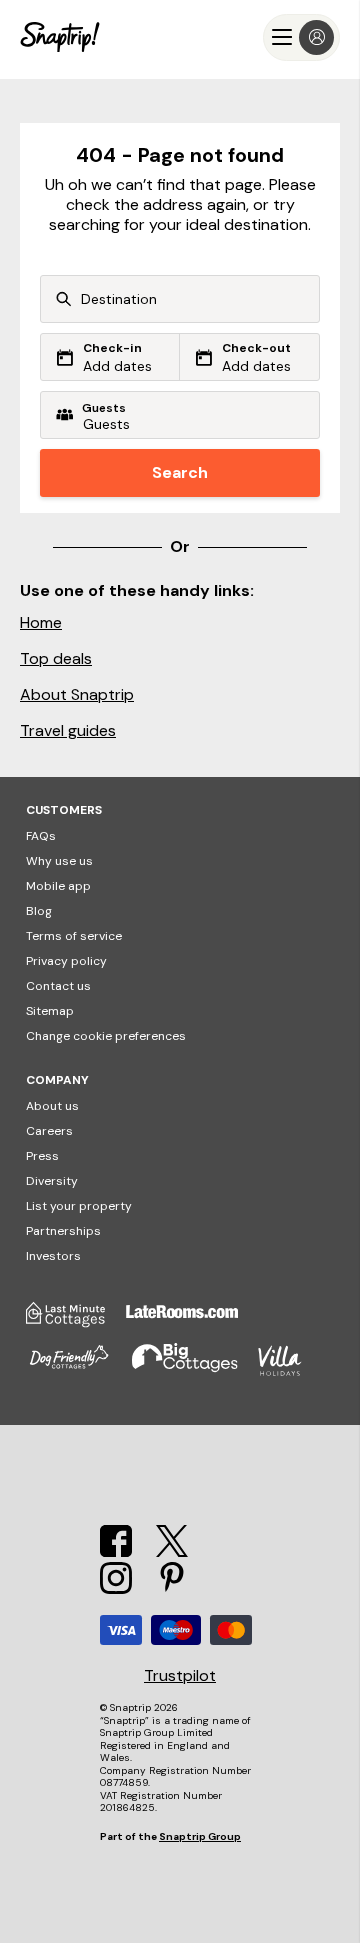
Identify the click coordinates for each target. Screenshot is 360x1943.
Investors (53, 1256)
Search (180, 472)
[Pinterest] (172, 1588)
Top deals (56, 658)
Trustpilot (180, 1676)
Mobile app (58, 886)
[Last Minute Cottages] (76, 1322)
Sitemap (50, 1011)
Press (42, 1156)
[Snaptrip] (60, 37)
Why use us (59, 861)
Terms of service (74, 936)
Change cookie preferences (106, 1036)
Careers (49, 1131)
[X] (172, 1551)
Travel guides (68, 730)
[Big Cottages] (195, 1372)
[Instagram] (116, 1588)
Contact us (58, 986)
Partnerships (63, 1231)
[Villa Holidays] (290, 1372)
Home (41, 622)
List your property (79, 1206)
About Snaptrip (77, 694)
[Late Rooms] (192, 1322)
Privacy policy (66, 961)
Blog (39, 911)
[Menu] (301, 37)
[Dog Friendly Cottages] (79, 1372)
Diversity (52, 1181)
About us (52, 1106)
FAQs (41, 836)
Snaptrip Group (200, 1836)
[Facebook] (116, 1551)
